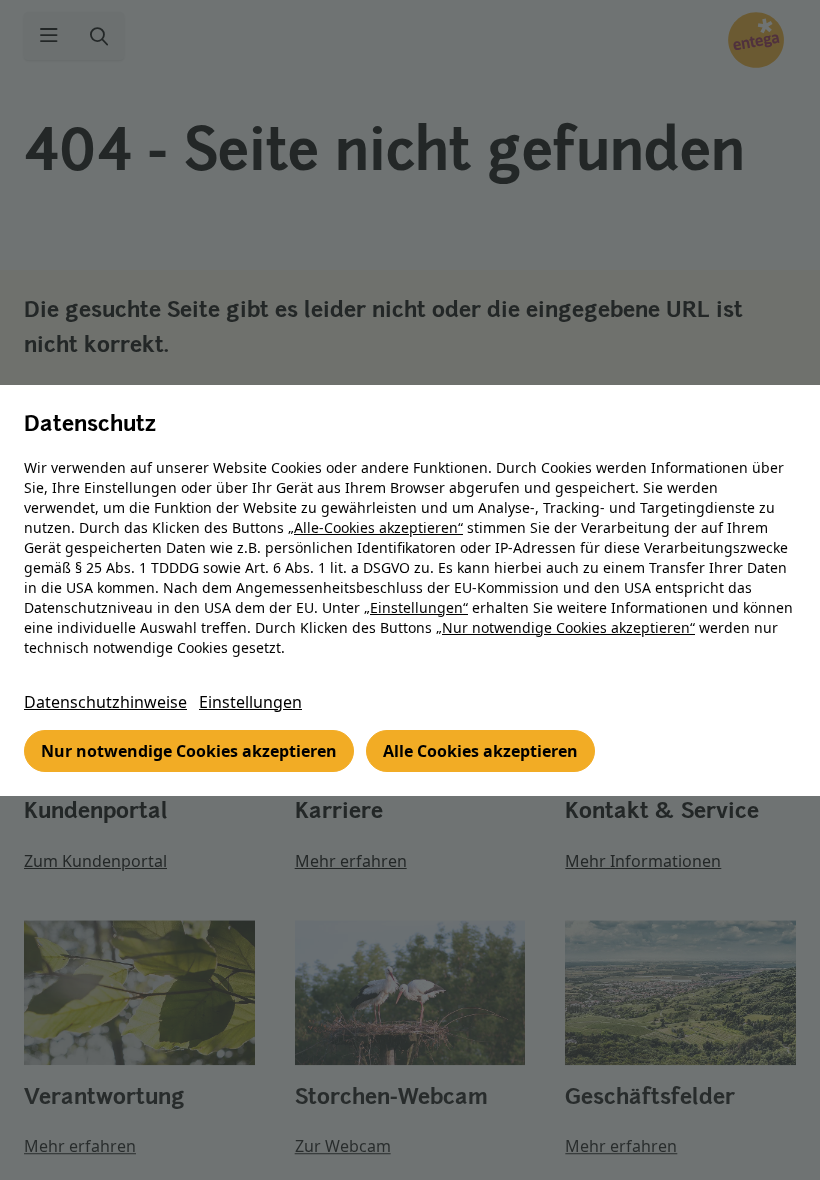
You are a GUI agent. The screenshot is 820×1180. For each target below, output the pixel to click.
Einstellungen (250, 702)
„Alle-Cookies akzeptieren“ (375, 527)
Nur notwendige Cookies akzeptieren (189, 751)
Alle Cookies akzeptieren (480, 751)
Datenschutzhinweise (105, 702)
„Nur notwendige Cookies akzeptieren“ (565, 627)
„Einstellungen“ (416, 607)
